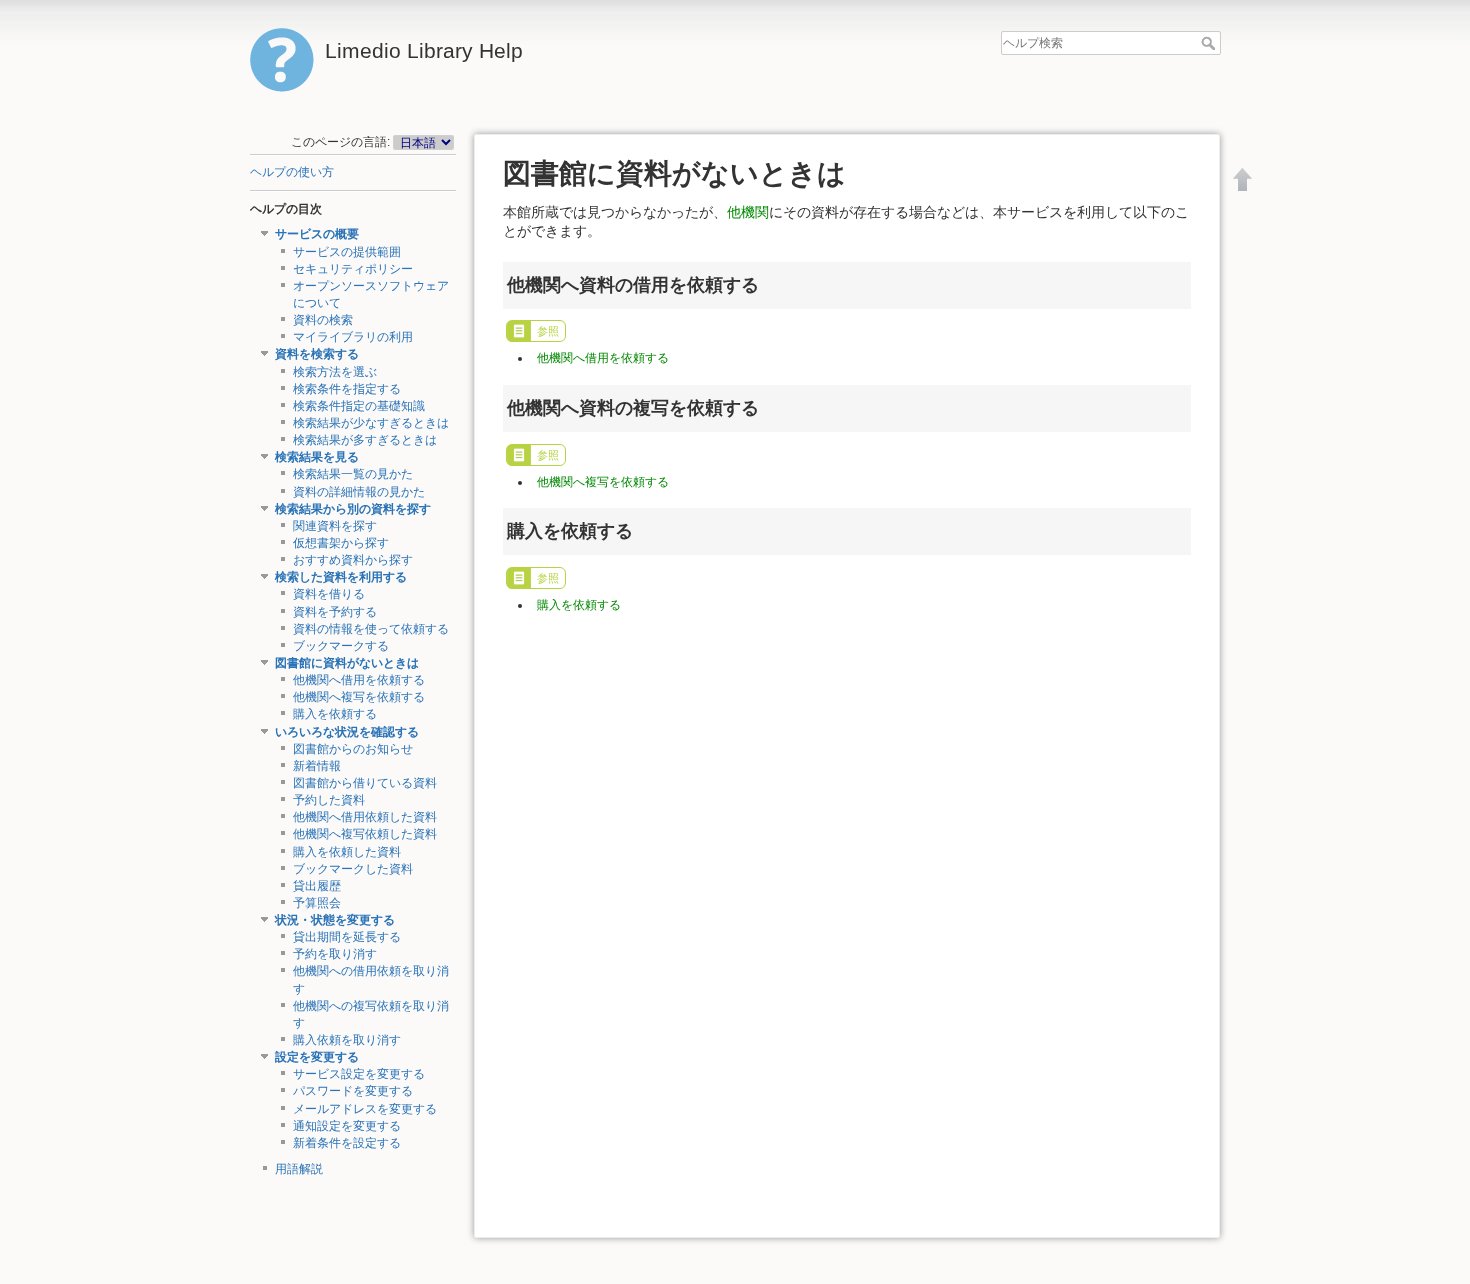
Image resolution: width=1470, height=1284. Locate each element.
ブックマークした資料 (353, 869)
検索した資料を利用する (341, 577)
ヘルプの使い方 (292, 172)
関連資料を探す (335, 526)
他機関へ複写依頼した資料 (365, 834)
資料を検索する (317, 354)
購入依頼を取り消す (347, 1040)
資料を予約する (335, 612)
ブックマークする (341, 646)
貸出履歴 (317, 886)
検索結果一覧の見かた (353, 474)
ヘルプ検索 (1210, 43)
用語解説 (299, 1169)
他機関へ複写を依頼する (359, 697)
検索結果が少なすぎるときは (371, 423)
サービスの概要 (317, 234)
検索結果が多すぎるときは (365, 440)
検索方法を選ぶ (335, 372)
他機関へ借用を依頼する (359, 680)
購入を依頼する (335, 714)
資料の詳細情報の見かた (359, 492)
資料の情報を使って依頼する (371, 629)
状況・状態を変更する (335, 920)
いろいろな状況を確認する (347, 732)
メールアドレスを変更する (365, 1109)
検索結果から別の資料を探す (353, 509)
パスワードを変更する (353, 1091)
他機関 (748, 212)
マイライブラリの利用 (353, 337)
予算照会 (317, 903)
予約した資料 (329, 800)
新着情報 (317, 766)
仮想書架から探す (341, 543)
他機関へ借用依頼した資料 (365, 817)
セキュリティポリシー (353, 269)
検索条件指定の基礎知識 (359, 406)
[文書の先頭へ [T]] (1243, 179)
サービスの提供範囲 (347, 252)
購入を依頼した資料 (347, 852)
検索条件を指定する (347, 389)
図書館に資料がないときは (347, 663)
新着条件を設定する (347, 1143)
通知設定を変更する (347, 1126)
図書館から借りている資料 (365, 783)
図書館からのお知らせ (353, 749)
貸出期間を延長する (347, 937)
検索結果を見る (317, 457)
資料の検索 (323, 320)
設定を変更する (317, 1057)
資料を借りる (329, 594)
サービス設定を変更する (359, 1074)
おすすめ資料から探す (353, 560)
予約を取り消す (335, 954)
